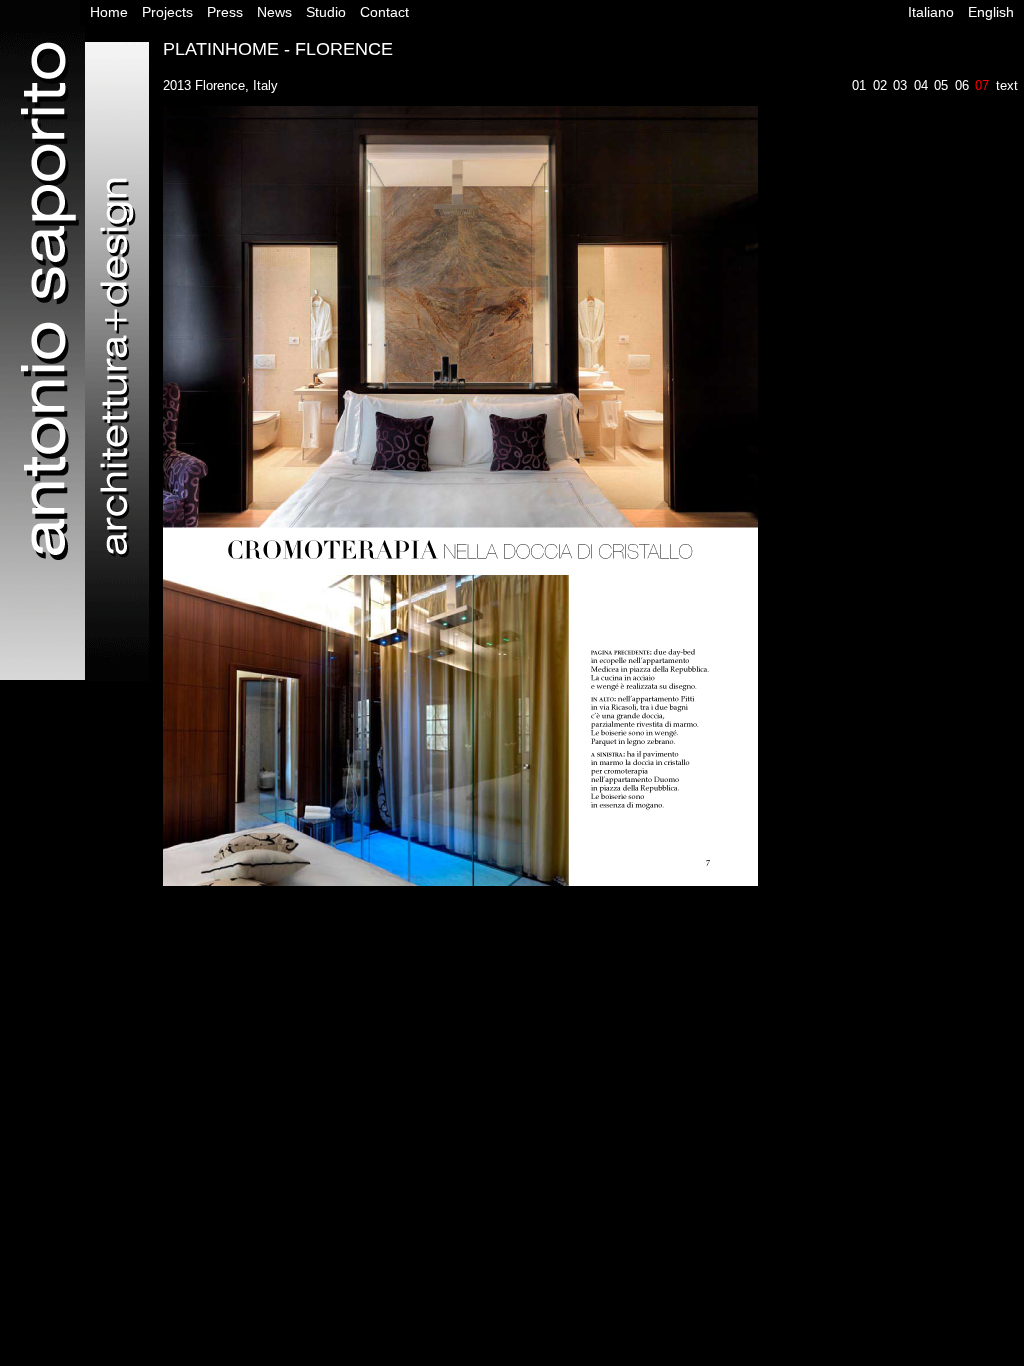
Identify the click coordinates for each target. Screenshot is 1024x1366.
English (991, 12)
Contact (384, 12)
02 (880, 85)
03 (900, 85)
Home (109, 12)
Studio (326, 12)
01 (859, 85)
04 (921, 85)
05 (941, 85)
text (1007, 85)
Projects (167, 12)
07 (982, 85)
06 (962, 85)
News (274, 12)
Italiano (931, 12)
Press (225, 12)
